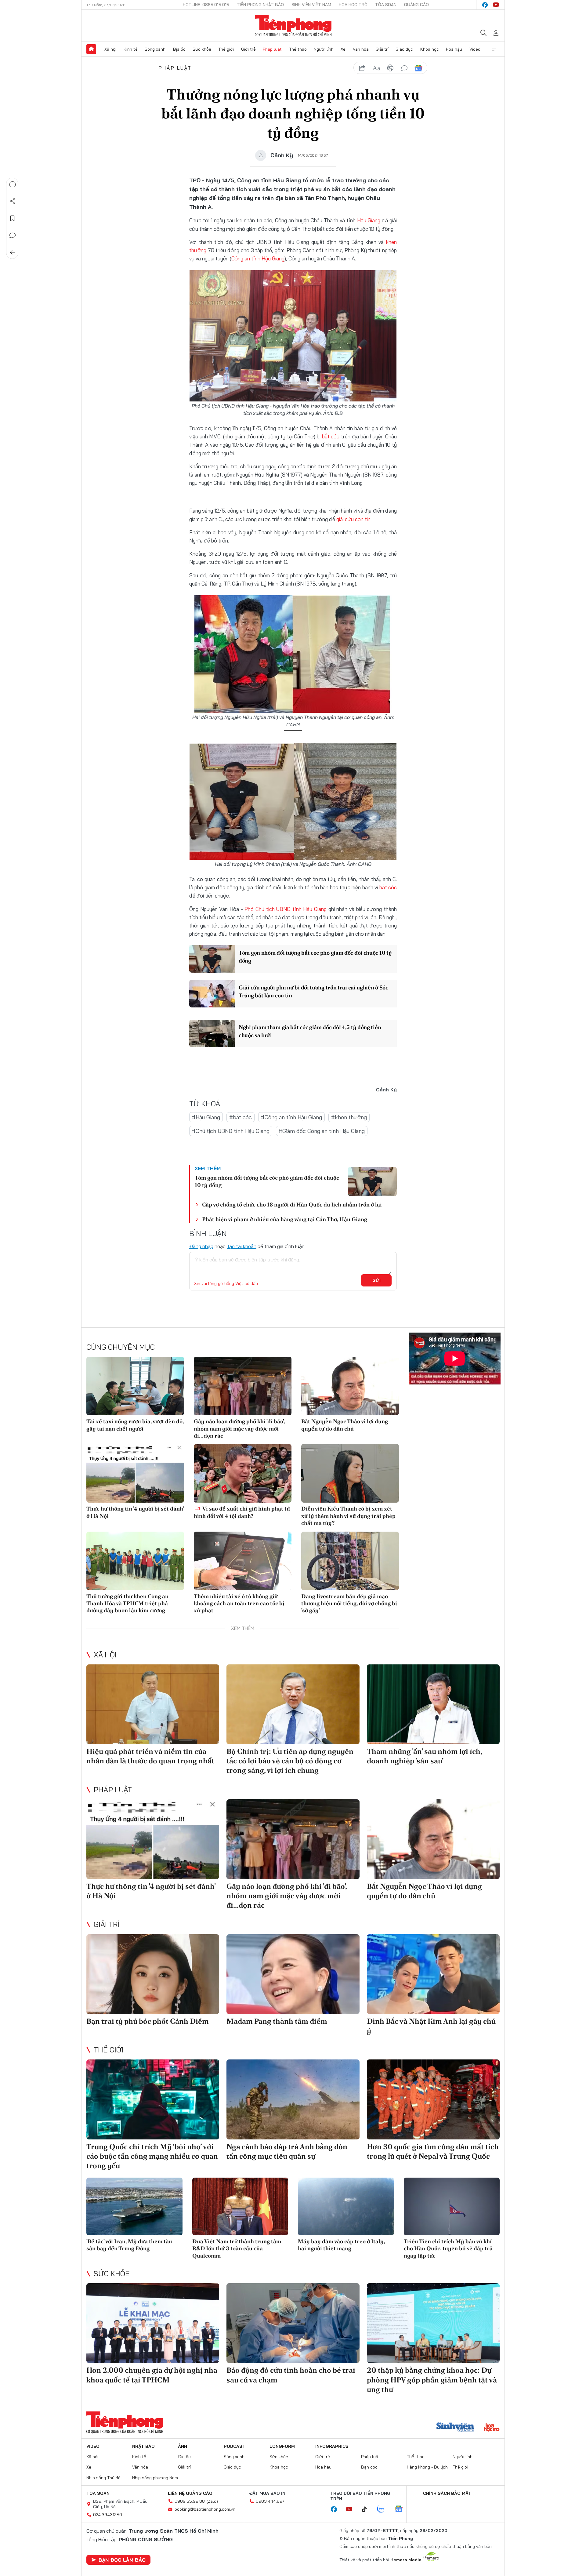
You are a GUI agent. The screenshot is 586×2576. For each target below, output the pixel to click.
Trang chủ (91, 49)
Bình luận (13, 235)
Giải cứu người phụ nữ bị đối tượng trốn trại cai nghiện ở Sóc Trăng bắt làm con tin (313, 991)
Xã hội (110, 49)
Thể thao (298, 49)
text (376, 68)
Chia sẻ (13, 201)
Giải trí (382, 49)
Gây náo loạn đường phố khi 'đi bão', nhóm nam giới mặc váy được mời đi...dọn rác (239, 1428)
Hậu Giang (369, 220)
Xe (343, 49)
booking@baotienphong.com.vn (205, 2509)
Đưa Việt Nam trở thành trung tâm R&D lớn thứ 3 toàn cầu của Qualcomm (237, 2248)
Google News (418, 68)
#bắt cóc (241, 1117)
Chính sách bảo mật (447, 2493)
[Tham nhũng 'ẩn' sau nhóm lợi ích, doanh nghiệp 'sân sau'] (433, 1704)
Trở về (13, 252)
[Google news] (402, 2509)
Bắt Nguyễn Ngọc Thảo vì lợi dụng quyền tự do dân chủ (345, 1425)
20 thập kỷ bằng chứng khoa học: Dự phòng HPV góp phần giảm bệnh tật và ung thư (432, 2380)
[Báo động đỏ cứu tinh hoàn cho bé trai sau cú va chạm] (293, 2323)
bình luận (404, 68)
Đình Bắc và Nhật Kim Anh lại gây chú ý (431, 2026)
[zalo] (384, 2509)
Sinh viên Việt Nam (311, 5)
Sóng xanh (155, 49)
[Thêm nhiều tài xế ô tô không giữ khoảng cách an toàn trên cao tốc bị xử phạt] (243, 1561)
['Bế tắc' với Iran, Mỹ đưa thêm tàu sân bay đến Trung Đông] (134, 2206)
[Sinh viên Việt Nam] (455, 2428)
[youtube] (496, 5)
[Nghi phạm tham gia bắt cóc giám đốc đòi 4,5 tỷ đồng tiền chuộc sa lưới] (212, 1033)
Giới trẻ (248, 49)
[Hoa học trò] (492, 2428)
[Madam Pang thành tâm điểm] (293, 1974)
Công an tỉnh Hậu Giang (258, 258)
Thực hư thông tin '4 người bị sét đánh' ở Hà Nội (135, 1512)
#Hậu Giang (206, 1117)
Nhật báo (143, 2446)
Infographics (332, 2446)
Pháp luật (272, 49)
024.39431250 (108, 2515)
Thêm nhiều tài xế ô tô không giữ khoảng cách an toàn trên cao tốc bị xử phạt (239, 1603)
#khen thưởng (349, 1117)
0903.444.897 (270, 2501)
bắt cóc (331, 436)
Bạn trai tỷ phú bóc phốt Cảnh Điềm (148, 2021)
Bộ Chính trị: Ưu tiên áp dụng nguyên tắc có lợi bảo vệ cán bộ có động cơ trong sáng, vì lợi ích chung (290, 1761)
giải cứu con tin (353, 519)
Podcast (235, 2446)
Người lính (324, 49)
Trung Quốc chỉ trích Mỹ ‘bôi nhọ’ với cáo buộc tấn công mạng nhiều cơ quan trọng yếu (152, 2156)
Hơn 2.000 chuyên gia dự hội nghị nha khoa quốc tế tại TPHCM (152, 2375)
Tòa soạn (386, 5)
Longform (282, 2446)
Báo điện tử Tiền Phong (293, 26)
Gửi (376, 1280)
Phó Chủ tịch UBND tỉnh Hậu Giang (286, 909)
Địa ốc (179, 49)
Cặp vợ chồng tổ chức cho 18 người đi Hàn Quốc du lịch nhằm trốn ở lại (292, 1205)
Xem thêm (495, 49)
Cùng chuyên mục (121, 1347)
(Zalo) (212, 2501)
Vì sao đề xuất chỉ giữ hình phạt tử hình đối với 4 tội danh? (242, 1512)
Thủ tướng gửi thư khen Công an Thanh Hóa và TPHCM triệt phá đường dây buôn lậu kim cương (127, 1603)
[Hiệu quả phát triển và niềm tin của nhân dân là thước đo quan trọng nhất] (153, 1704)
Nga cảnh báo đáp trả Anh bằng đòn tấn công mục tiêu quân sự (287, 2151)
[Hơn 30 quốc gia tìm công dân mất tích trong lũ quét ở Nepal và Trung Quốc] (433, 2099)
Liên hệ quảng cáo (190, 2493)
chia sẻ (362, 68)
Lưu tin (13, 218)
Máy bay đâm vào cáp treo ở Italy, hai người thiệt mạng (341, 2245)
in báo (390, 68)
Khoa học (430, 49)
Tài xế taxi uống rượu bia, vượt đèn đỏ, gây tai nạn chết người (135, 1425)
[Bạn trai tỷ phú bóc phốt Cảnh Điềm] (153, 1974)
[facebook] (485, 5)
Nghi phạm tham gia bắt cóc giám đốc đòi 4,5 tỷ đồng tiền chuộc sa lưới (310, 1031)
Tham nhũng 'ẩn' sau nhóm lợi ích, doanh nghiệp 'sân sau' (424, 1756)
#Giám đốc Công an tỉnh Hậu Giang (322, 1131)
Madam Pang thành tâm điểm (277, 2021)
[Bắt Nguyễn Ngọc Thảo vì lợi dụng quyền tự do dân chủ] (350, 1386)
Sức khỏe (202, 49)
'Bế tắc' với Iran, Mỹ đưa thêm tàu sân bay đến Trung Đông (129, 2245)
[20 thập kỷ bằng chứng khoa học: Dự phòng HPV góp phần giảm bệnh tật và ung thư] (433, 2323)
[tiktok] (367, 2509)
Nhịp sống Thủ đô (103, 2478)
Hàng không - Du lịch (427, 2467)
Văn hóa (361, 49)
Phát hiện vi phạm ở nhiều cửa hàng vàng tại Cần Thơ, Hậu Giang (285, 1219)
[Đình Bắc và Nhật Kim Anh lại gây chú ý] (433, 1974)
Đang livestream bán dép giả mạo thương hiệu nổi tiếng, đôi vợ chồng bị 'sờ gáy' (349, 1603)
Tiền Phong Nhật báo (260, 5)
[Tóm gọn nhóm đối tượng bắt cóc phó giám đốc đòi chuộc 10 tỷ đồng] (212, 959)
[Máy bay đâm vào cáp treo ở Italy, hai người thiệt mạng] (346, 2206)
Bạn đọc (369, 2467)
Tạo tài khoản (242, 1246)
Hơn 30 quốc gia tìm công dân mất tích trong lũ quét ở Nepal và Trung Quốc (433, 2151)
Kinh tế (131, 49)
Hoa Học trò (353, 5)
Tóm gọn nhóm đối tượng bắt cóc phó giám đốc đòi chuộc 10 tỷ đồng (315, 956)
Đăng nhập (201, 1246)
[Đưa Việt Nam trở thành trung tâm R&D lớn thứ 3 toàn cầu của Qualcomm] (240, 2206)
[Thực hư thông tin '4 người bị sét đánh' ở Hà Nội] (135, 1473)
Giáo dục (404, 49)
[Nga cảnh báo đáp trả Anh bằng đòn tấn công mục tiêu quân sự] (293, 2099)
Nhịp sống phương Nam (155, 2478)
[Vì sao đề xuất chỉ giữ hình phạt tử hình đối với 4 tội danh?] (243, 1473)
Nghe (13, 184)
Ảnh (183, 2446)
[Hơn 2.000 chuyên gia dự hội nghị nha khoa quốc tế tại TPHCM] (153, 2323)
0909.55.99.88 (190, 2501)
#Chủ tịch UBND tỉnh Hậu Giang (231, 1131)
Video (475, 49)
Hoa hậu (454, 49)
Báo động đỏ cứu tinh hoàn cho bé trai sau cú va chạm (291, 2375)
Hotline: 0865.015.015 (206, 5)
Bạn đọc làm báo (122, 2560)
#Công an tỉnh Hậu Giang (291, 1117)
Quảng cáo (416, 5)
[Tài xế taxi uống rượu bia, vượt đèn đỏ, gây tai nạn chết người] (135, 1386)
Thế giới (226, 49)
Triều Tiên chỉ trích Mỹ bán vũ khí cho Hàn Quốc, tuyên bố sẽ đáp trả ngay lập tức (448, 2248)
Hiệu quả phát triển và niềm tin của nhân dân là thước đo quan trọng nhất (150, 1756)
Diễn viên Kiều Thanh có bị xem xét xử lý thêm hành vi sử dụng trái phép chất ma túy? (348, 1516)
